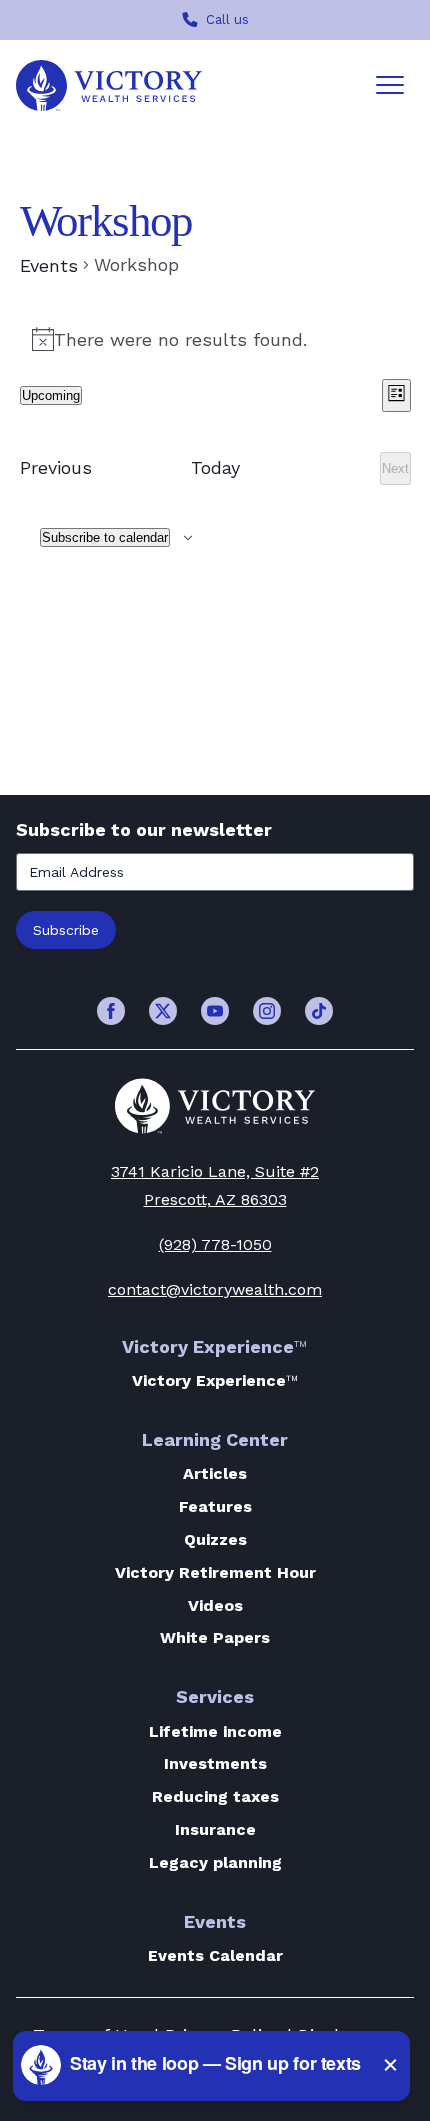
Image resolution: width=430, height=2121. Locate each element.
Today (215, 467)
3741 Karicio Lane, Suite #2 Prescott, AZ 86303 (215, 1186)
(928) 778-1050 (215, 1244)
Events (49, 265)
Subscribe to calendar (105, 537)
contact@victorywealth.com (215, 1289)
